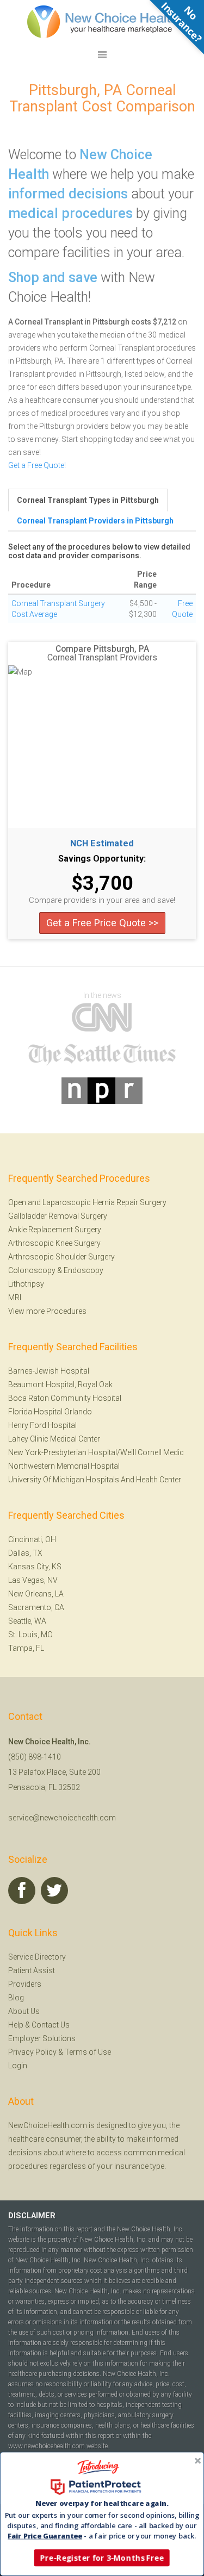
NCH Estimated (102, 844)
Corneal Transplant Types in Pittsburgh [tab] (88, 500)
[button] (102, 2503)
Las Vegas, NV (33, 1580)
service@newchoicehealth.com (62, 1818)
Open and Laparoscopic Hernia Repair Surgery (87, 1202)
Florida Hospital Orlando (50, 1412)
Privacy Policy (32, 2052)
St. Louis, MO (30, 1635)
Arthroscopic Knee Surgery (54, 1243)
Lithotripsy (26, 1284)
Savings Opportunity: (102, 859)
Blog (16, 1998)
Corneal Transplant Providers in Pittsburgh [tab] (95, 521)
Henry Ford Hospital (42, 1425)
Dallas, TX (25, 1553)
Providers (25, 1984)
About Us (24, 2011)
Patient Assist (32, 1970)
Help (16, 2025)
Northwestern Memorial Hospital (64, 1466)
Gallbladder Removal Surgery (58, 1216)
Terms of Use (88, 2052)
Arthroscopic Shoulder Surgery (61, 1257)
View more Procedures (47, 1311)
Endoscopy (84, 1270)
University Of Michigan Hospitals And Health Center (95, 1480)
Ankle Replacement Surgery (55, 1230)
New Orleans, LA (36, 1594)
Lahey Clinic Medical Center (54, 1439)
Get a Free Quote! (37, 465)
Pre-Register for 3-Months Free (102, 2558)
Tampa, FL (26, 1648)
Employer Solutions (42, 2038)
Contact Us (51, 2025)
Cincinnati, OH (32, 1539)
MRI (15, 1298)
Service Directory (37, 1957)
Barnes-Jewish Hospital (49, 1371)
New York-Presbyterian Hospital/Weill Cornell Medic (96, 1452)
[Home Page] (102, 21)
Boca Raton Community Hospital (65, 1398)
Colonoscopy (32, 1270)
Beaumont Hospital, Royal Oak (60, 1384)
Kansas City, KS (35, 1567)
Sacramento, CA (36, 1607)
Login (18, 2066)
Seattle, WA (27, 1621)
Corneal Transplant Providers (102, 658)
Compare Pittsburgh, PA (102, 649)
